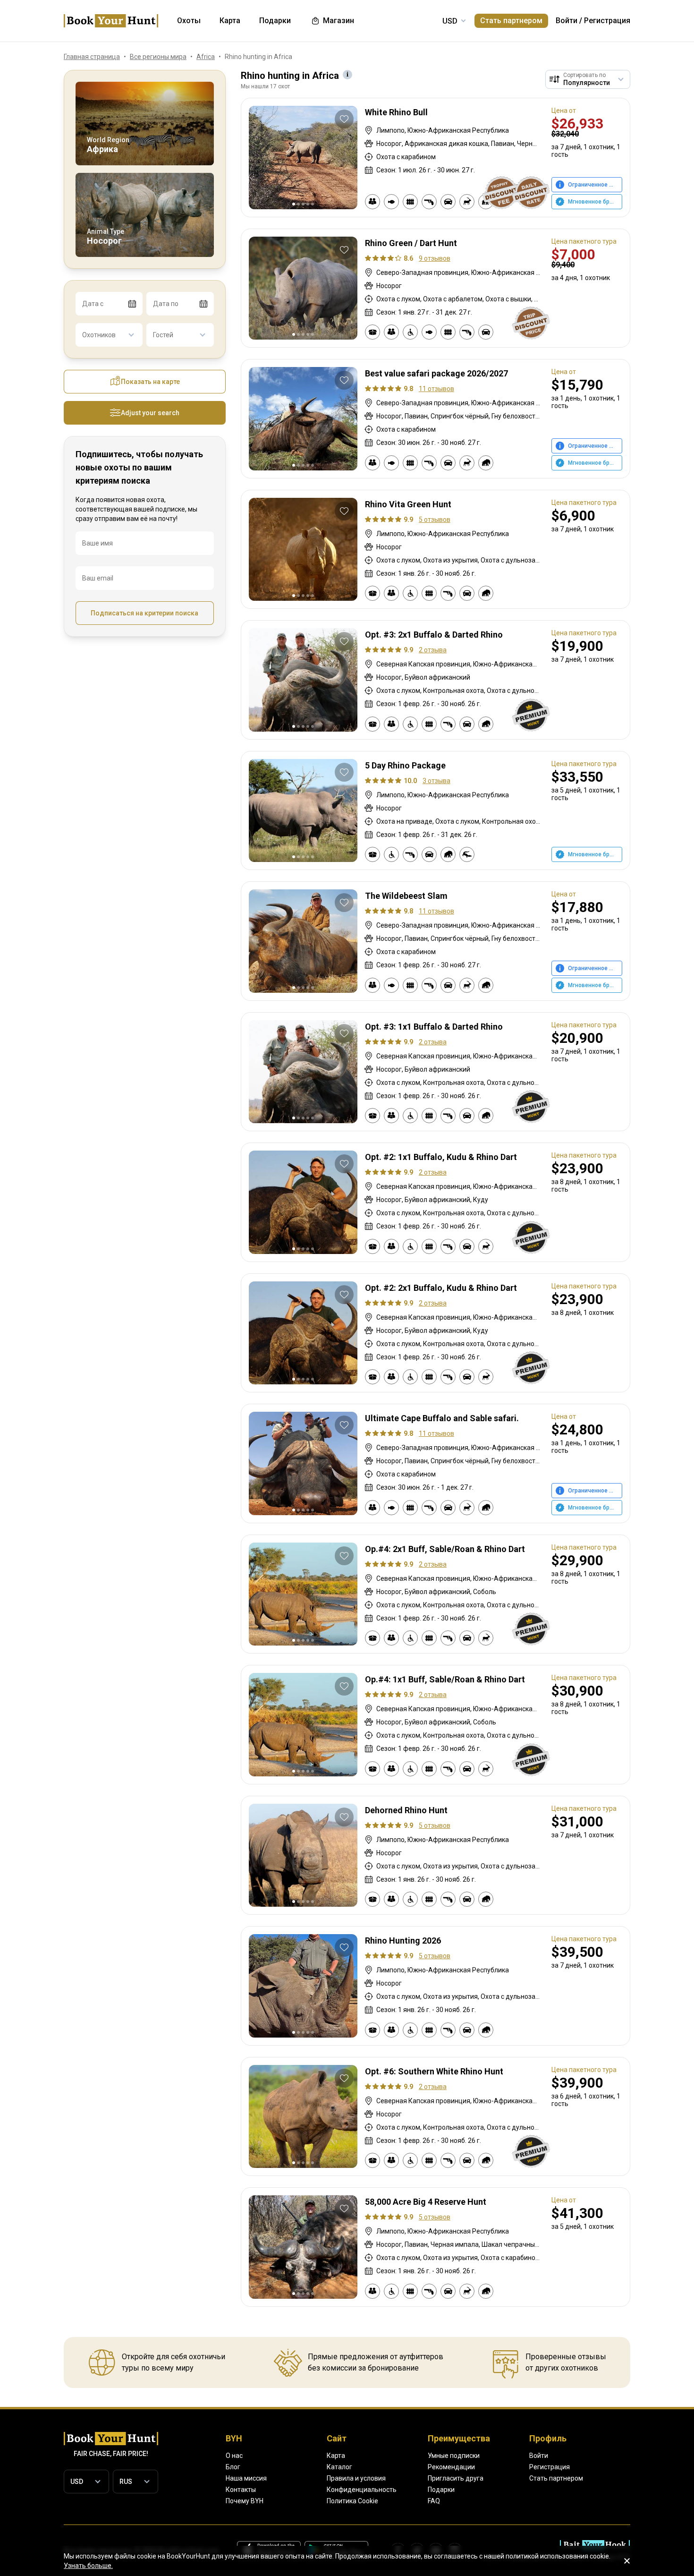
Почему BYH (245, 2501)
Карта (336, 2456)
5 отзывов (435, 520)
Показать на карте (150, 382)
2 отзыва (433, 650)
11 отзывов (436, 389)
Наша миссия (246, 2478)
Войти (567, 21)
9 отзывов (435, 258)
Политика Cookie (352, 2501)
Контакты (241, 2490)
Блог (233, 2467)
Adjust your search (150, 413)
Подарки (441, 2490)
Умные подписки (454, 2456)
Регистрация (607, 21)
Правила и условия (356, 2478)
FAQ (434, 2501)
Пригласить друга (456, 2478)
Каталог (339, 2467)
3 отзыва (436, 781)
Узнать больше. (88, 2566)
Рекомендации (451, 2467)
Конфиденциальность (362, 2490)
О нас (234, 2456)
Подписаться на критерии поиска (144, 613)
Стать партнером (511, 21)
